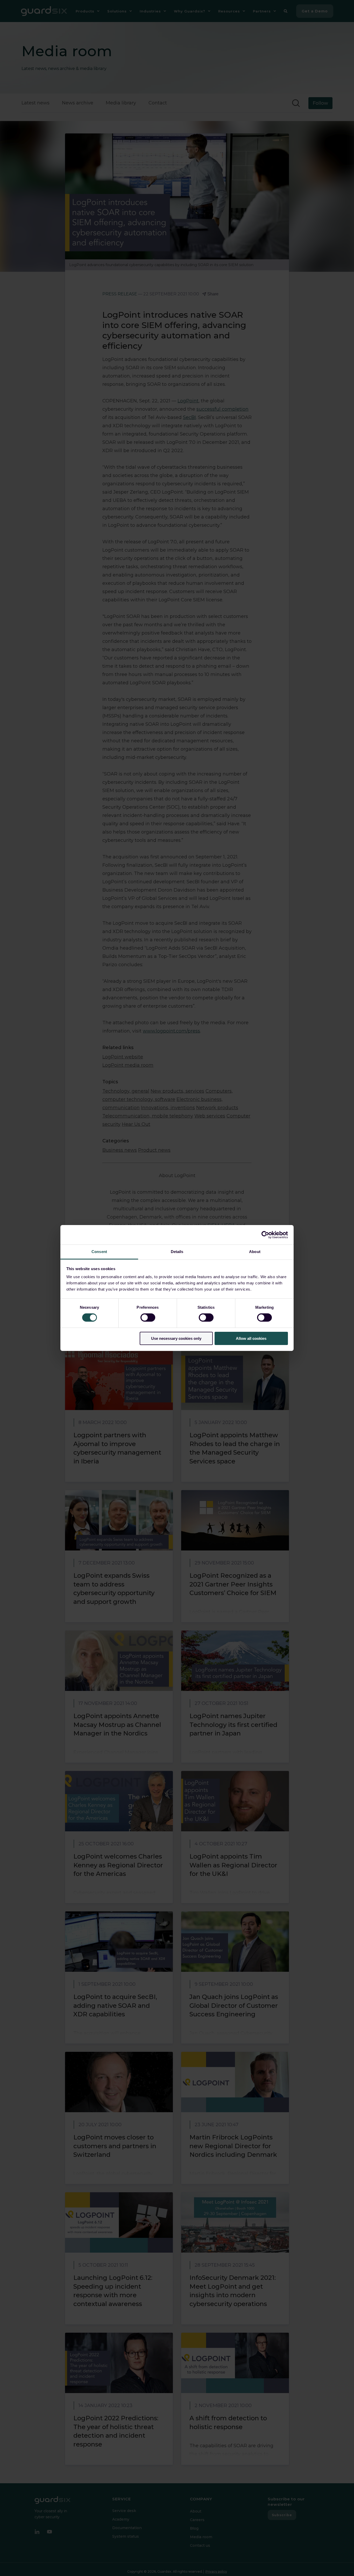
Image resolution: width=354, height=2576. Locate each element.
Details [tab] (177, 1252)
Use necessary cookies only (176, 1338)
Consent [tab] (99, 1252)
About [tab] (255, 1252)
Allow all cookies (251, 1338)
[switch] (148, 1318)
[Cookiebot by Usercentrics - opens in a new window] (265, 1235)
